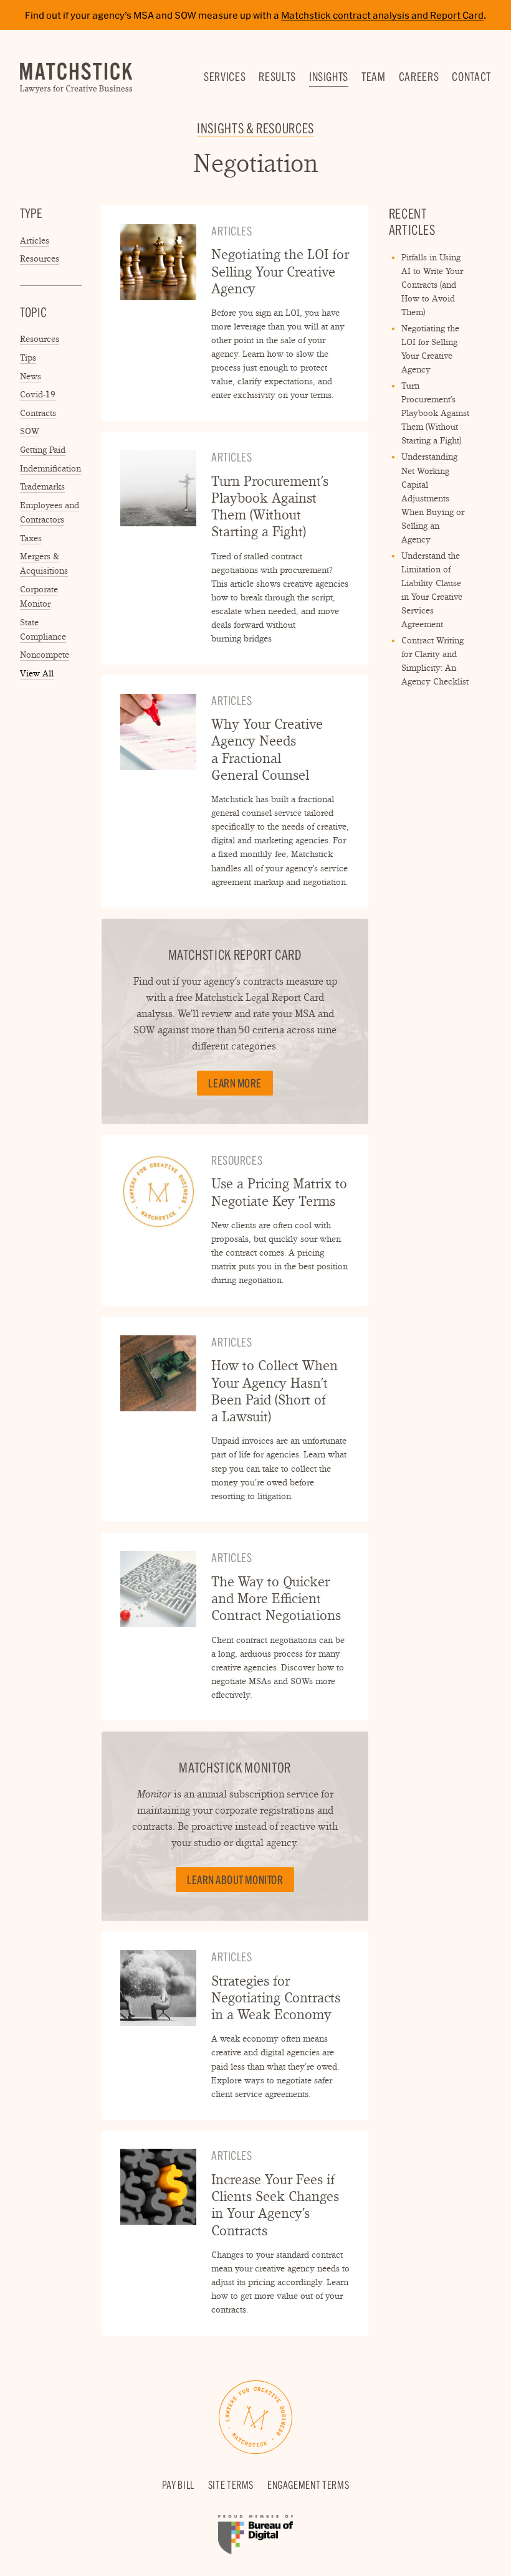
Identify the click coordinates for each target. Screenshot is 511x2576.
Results (277, 77)
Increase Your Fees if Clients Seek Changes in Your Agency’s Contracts (275, 2205)
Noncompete (45, 655)
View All (37, 674)
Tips (28, 358)
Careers (419, 77)
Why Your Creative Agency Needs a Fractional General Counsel (267, 750)
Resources (40, 258)
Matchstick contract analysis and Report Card (382, 15)
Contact (471, 77)
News (31, 376)
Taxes (31, 538)
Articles (35, 240)
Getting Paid (43, 450)
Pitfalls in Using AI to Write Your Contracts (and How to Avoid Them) (432, 285)
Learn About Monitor (235, 1880)
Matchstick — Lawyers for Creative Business (76, 78)
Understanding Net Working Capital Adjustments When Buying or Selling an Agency (433, 498)
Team (374, 77)
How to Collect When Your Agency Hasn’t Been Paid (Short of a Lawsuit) (275, 1391)
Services (225, 77)
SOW (30, 431)
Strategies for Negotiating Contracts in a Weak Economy (276, 1998)
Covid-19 (38, 394)
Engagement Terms (308, 2485)
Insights (329, 77)
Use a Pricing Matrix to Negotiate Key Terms (279, 1192)
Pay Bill (178, 2485)
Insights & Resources (255, 128)
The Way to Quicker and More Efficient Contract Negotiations (276, 1599)
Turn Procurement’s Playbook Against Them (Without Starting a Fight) (270, 507)
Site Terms (231, 2485)
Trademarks (42, 486)
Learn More (235, 1083)
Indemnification (50, 468)
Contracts (38, 413)
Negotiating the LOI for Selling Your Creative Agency (280, 272)
